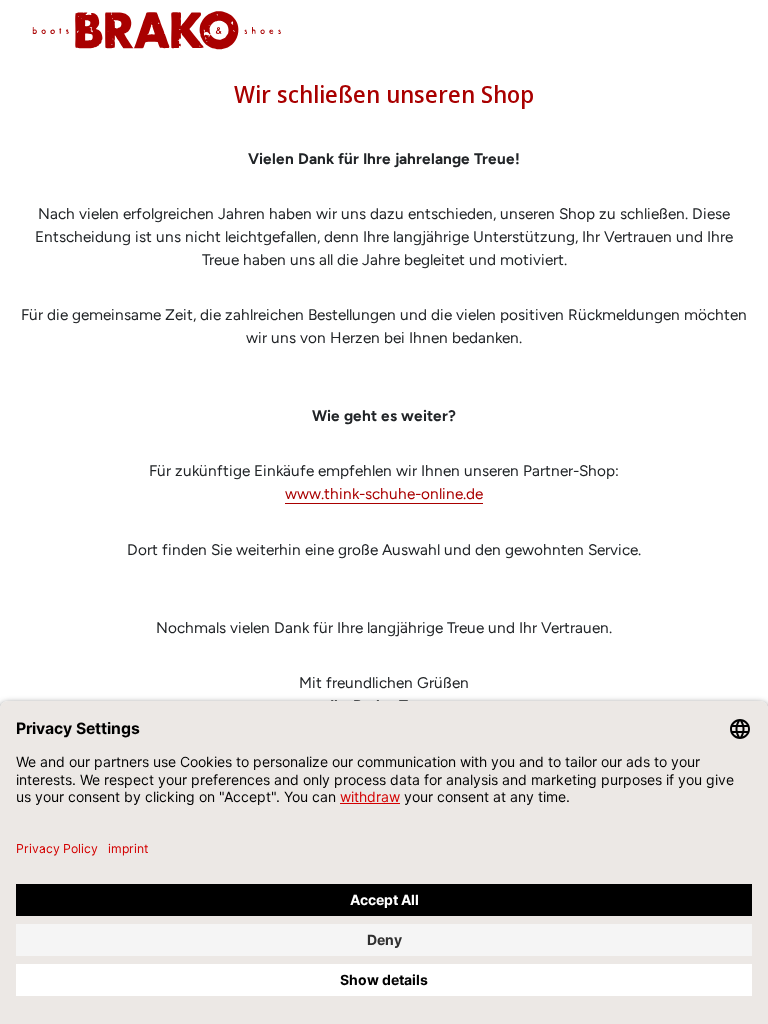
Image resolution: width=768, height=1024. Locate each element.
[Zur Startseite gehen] (156, 30)
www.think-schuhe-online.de (384, 493)
